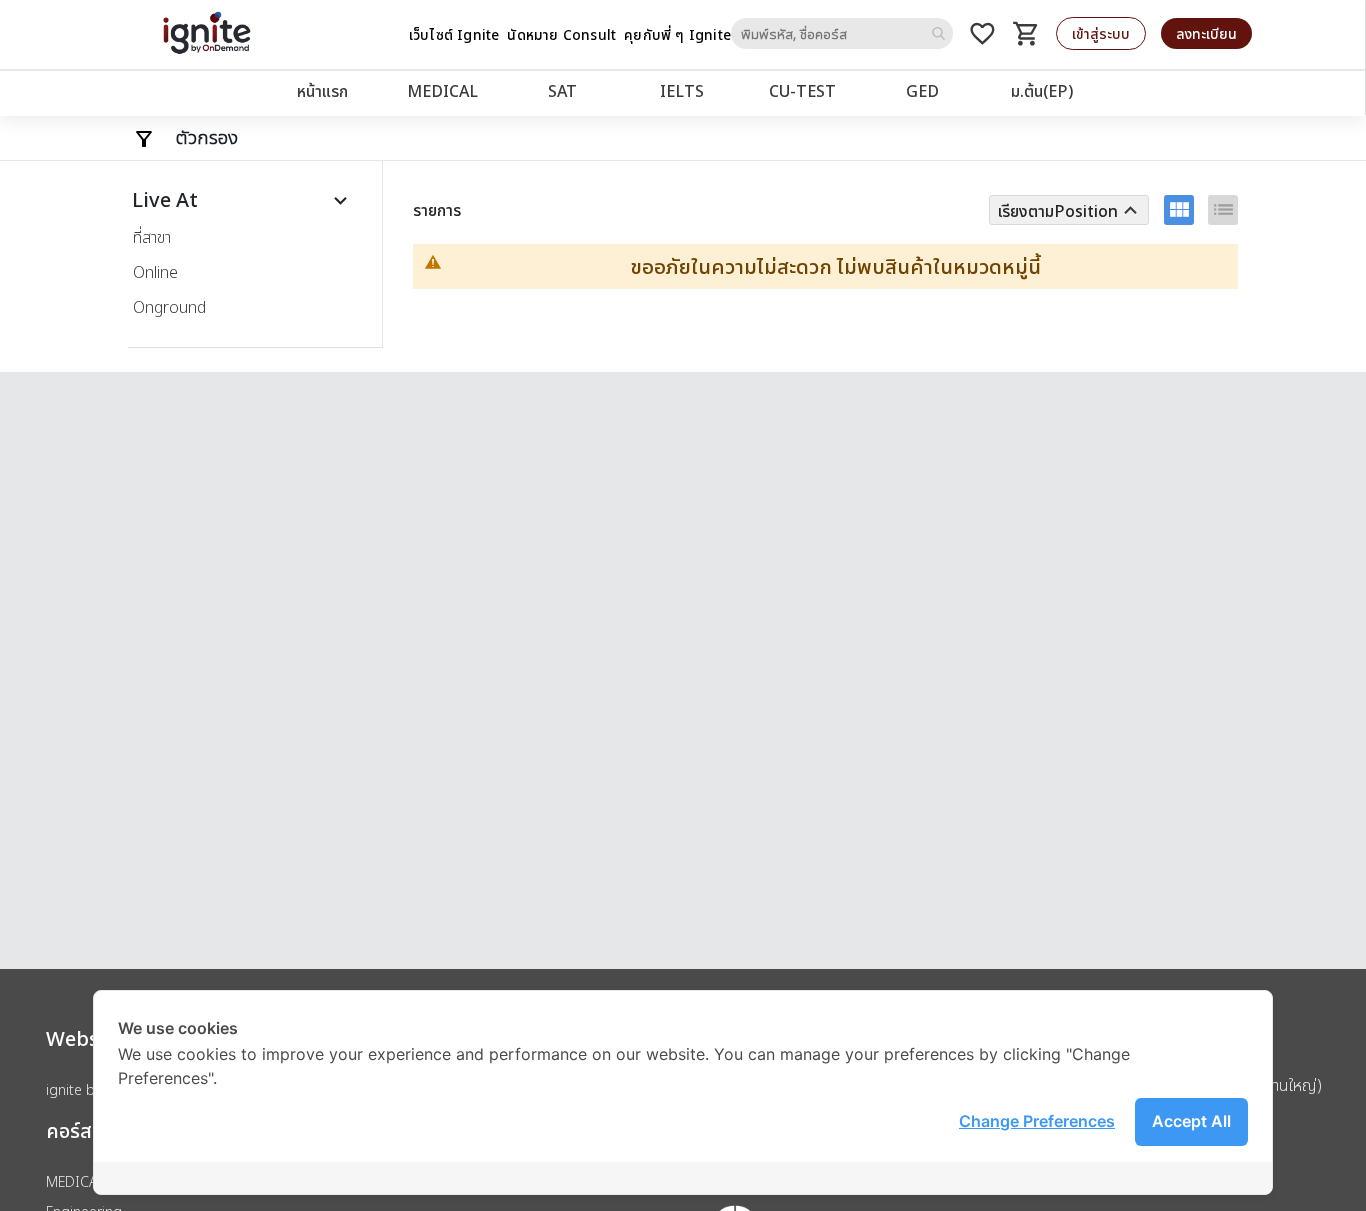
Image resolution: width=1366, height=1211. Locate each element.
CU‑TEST (802, 91)
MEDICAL (442, 91)
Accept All (1191, 1121)
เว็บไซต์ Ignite (454, 34)
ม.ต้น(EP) (1042, 91)
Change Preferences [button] (1037, 1121)
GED (922, 91)
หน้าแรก (322, 91)
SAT (562, 91)
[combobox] (842, 33)
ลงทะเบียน (1206, 33)
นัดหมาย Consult (561, 34)
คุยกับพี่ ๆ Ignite (677, 34)
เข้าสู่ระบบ (1101, 33)
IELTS (682, 91)
